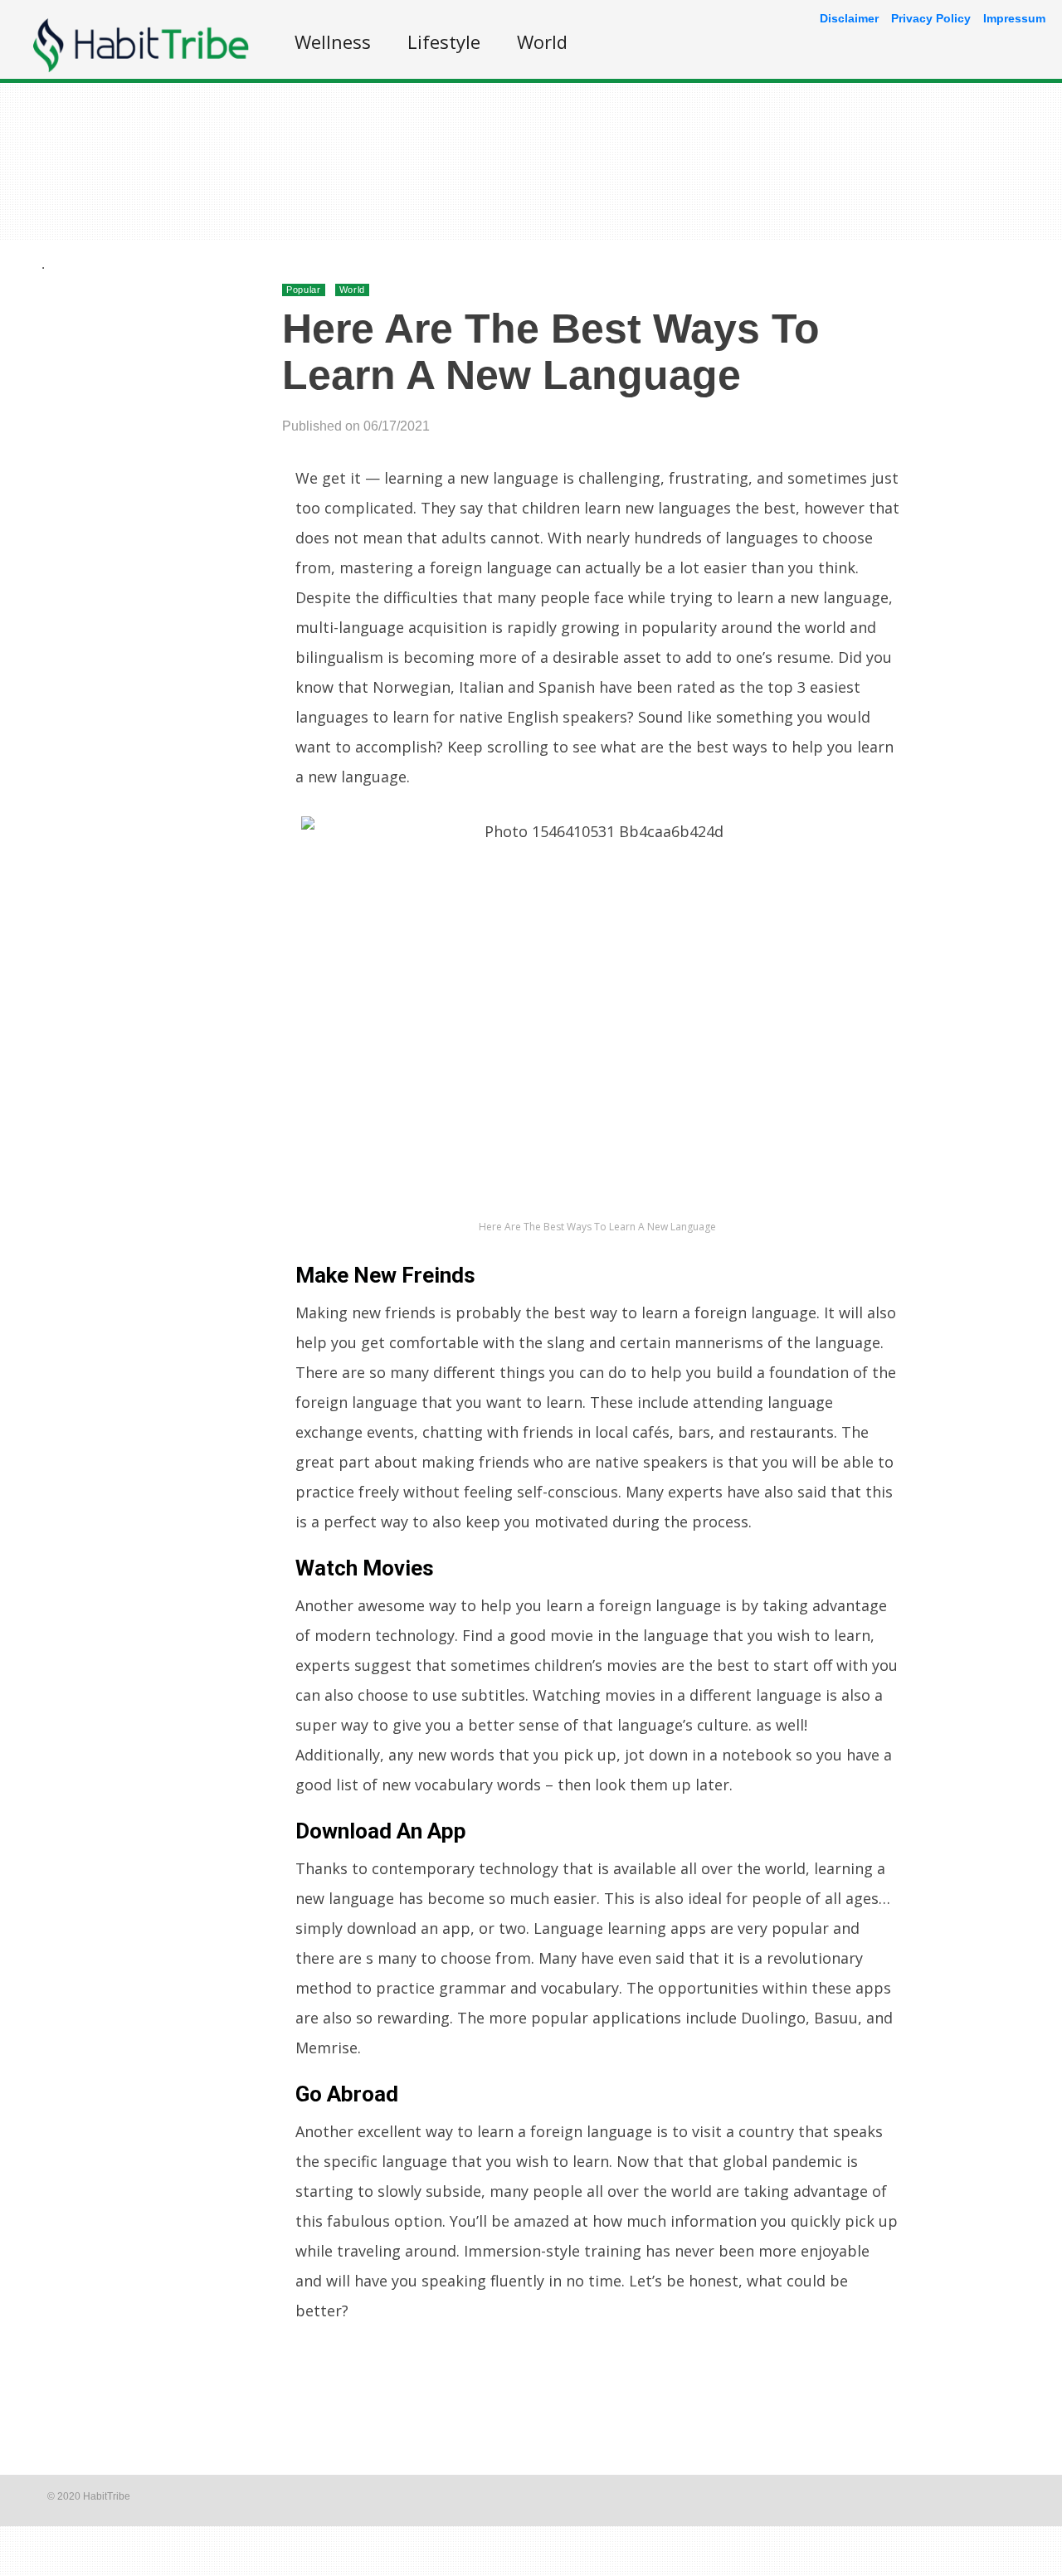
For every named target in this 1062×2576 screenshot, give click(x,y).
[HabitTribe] (141, 68)
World (542, 41)
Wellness (333, 41)
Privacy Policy (931, 18)
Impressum (1014, 18)
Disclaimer (849, 18)
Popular (304, 290)
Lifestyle (444, 41)
